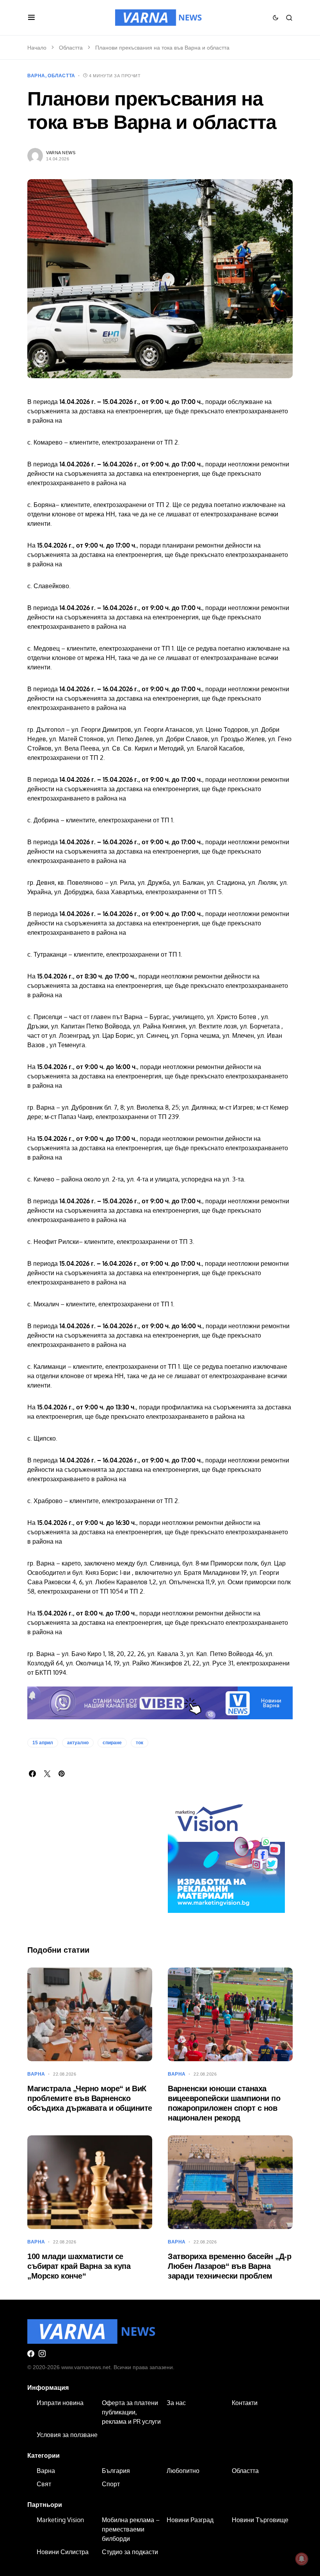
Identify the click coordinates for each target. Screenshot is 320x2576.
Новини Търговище (260, 2520)
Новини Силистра (63, 2552)
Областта (71, 48)
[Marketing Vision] (226, 1854)
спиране (112, 1743)
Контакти (245, 2403)
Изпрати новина (60, 2403)
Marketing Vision (60, 2520)
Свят (44, 2484)
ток (140, 1743)
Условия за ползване (67, 2435)
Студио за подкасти (130, 2552)
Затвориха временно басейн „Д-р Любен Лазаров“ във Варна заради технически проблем (229, 2266)
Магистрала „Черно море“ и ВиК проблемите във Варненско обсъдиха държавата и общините (90, 2098)
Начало (37, 48)
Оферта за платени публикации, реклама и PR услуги (131, 2412)
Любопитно (183, 2471)
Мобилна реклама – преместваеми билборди (131, 2529)
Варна (36, 76)
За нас (176, 2403)
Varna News (61, 153)
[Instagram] (42, 2354)
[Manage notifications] (302, 2559)
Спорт (111, 2484)
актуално (78, 1743)
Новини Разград (190, 2520)
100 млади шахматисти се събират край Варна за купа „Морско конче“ (79, 2266)
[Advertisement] (90, 1873)
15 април (43, 1743)
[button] (31, 18)
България (116, 2471)
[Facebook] (31, 2354)
